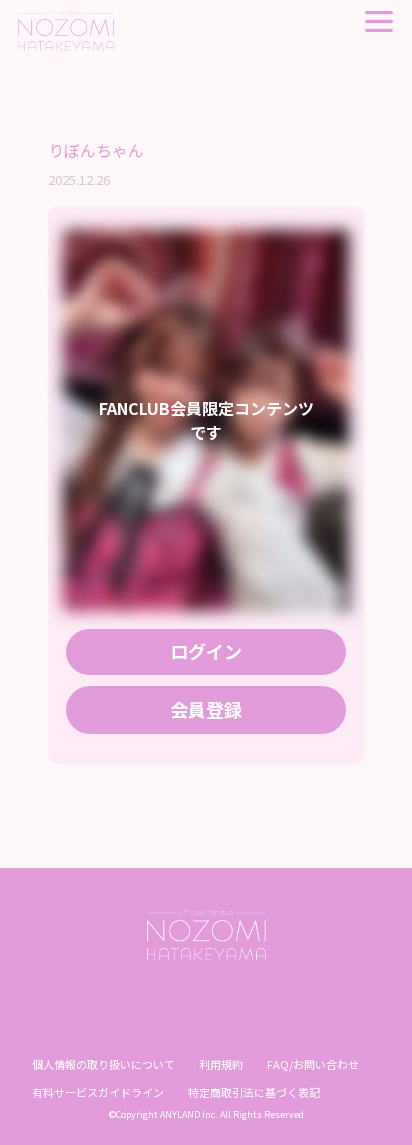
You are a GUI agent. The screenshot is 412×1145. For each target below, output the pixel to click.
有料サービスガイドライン (98, 1092)
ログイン (206, 651)
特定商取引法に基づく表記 (254, 1092)
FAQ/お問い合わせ (313, 1064)
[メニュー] (379, 21)
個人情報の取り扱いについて (103, 1064)
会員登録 (206, 709)
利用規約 (221, 1064)
